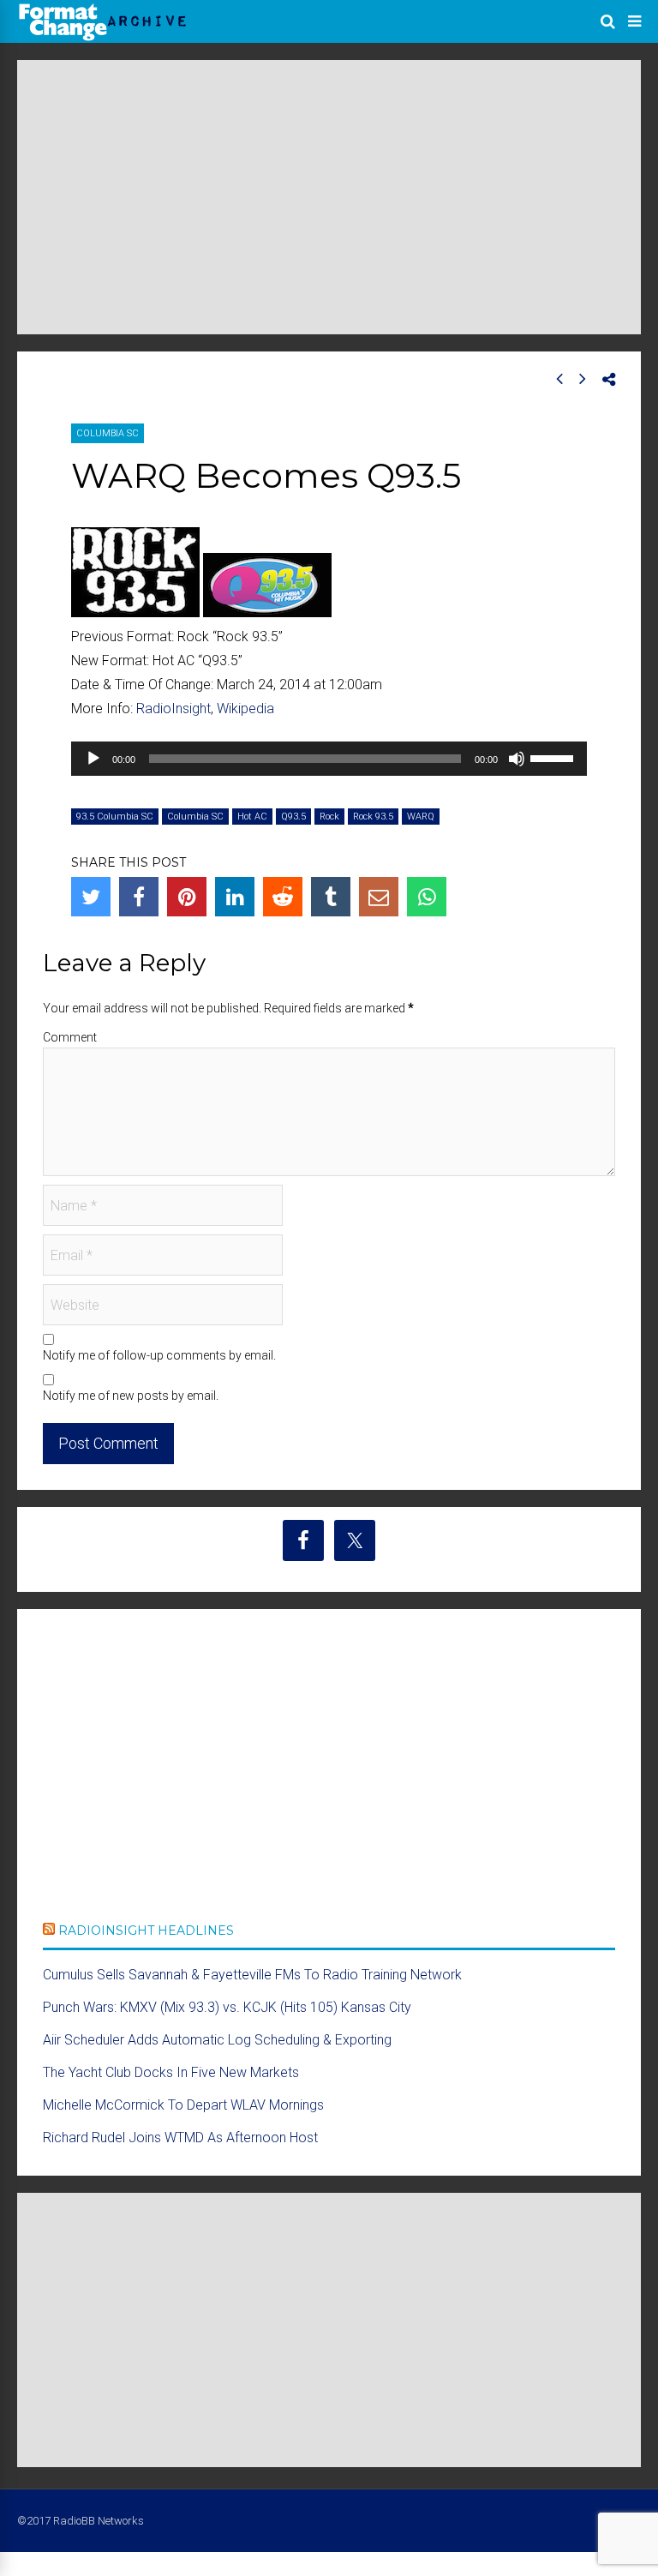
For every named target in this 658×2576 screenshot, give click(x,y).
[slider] (554, 757)
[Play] (93, 759)
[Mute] (517, 759)
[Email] (379, 897)
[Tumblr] (331, 897)
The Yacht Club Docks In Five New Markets (171, 2072)
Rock (329, 817)
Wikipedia (245, 709)
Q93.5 (293, 817)
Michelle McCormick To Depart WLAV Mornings (183, 2105)
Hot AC (252, 817)
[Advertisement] (329, 197)
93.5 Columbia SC (115, 817)
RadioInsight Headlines (146, 1930)
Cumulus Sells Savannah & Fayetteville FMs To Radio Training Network (252, 1975)
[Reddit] (283, 897)
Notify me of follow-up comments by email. (159, 1355)
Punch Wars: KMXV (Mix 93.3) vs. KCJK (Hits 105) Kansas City (227, 2007)
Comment (70, 1037)
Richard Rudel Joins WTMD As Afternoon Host (180, 2138)
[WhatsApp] (427, 897)
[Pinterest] (187, 897)
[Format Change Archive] (103, 38)
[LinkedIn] (235, 897)
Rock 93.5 (373, 817)
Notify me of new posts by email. (131, 1396)
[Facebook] (139, 897)
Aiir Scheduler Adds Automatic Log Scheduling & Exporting (217, 2040)
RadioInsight (173, 709)
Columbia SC (108, 433)
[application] (329, 759)
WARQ (421, 817)
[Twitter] (91, 897)
